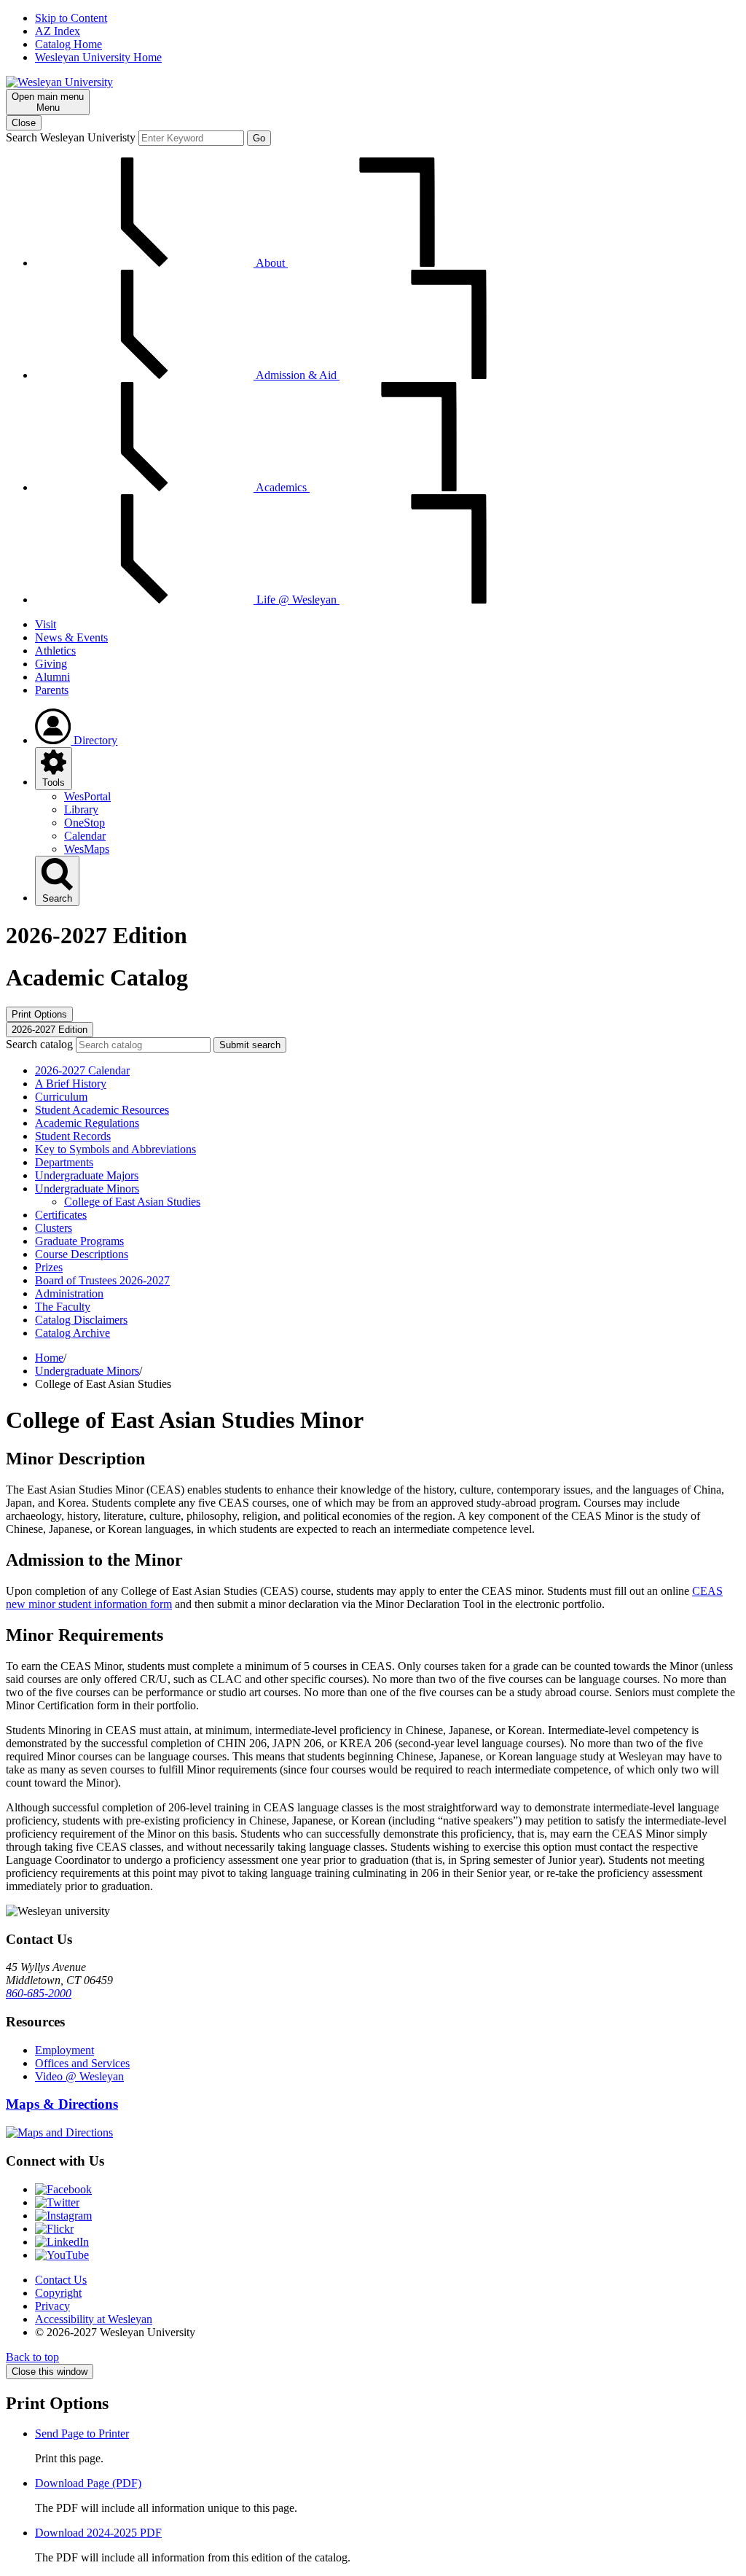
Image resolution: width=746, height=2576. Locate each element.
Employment (64, 2050)
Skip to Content (71, 18)
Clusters (54, 1228)
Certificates (61, 1215)
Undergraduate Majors (87, 1175)
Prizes (49, 1267)
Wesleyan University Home (98, 57)
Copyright (58, 2293)
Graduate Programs (79, 1241)
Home (49, 1358)
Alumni (52, 677)
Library (81, 809)
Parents (52, 690)
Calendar (85, 836)
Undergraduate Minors (87, 1189)
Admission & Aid (297, 375)
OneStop (85, 823)
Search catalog (39, 1044)
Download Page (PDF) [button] (88, 2483)
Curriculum (61, 1097)
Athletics (55, 651)
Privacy (52, 2306)
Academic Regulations (87, 1123)
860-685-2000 (39, 1993)
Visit (46, 624)
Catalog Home (68, 44)
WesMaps (87, 849)
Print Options (39, 1014)
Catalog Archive (72, 1333)
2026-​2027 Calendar (82, 1070)
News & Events (71, 637)
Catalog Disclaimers (81, 1320)
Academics (282, 487)
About (271, 263)
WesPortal (87, 796)
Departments (64, 1162)
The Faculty (63, 1307)
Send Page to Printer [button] (82, 2433)
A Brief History (71, 1084)
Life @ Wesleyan (297, 600)
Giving (51, 664)
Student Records (73, 1136)
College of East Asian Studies (132, 1202)
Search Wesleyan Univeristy (71, 137)
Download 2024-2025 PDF (98, 2533)
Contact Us (61, 2280)
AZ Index (58, 31)
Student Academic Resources (102, 1110)
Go (259, 138)
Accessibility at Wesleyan (94, 2319)
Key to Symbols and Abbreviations (115, 1149)
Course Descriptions (82, 1254)
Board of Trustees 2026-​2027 (102, 1280)
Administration (69, 1293)
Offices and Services (82, 2063)
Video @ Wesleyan (79, 2076)
